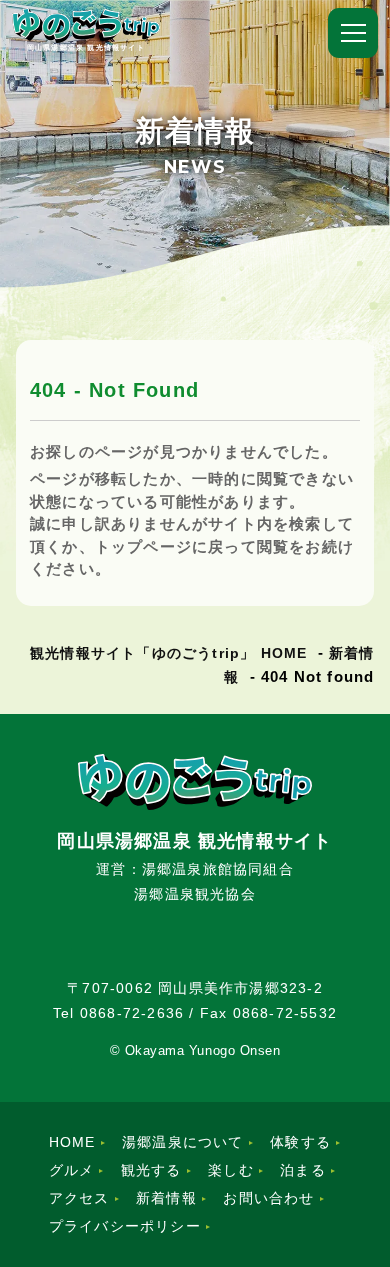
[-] (353, 33)
